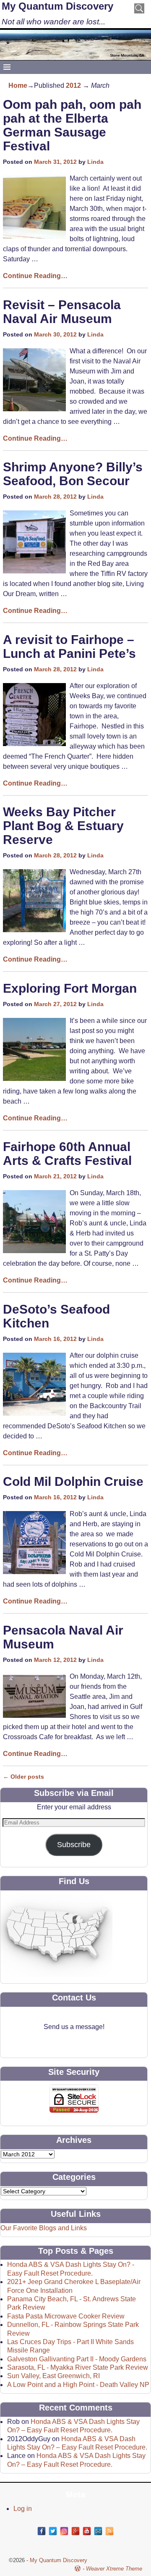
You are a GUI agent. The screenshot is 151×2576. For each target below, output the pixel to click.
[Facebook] (42, 2531)
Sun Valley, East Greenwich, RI (53, 2376)
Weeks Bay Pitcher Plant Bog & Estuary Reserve (63, 826)
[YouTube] (87, 2531)
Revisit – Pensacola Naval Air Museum (62, 312)
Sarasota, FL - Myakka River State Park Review (78, 2367)
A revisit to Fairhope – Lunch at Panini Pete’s (69, 647)
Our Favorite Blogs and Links (44, 2228)
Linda (95, 162)
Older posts (23, 1777)
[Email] (98, 2531)
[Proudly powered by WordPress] (78, 2569)
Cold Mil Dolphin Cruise (73, 1481)
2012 (73, 85)
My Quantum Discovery (57, 6)
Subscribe (74, 1845)
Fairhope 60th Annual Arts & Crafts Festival (67, 1154)
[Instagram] (64, 2531)
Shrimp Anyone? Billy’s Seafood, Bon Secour (73, 474)
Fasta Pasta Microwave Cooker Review (66, 2316)
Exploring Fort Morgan (70, 988)
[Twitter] (53, 2531)
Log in (23, 2509)
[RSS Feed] (109, 2531)
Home (18, 85)
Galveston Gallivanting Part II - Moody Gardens (77, 2359)
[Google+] (75, 2531)
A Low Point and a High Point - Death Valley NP (78, 2385)
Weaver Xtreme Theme (114, 2569)
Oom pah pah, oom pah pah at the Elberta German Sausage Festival (72, 125)
